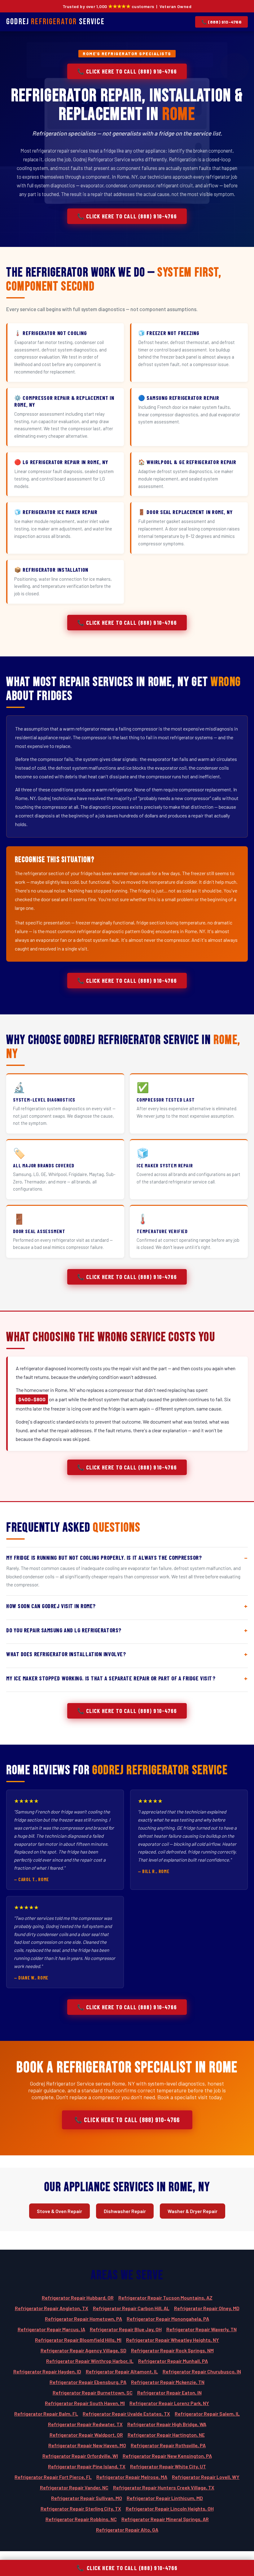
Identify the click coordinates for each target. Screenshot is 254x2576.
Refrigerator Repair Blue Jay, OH (126, 2329)
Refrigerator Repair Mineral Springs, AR (165, 2519)
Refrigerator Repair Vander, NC (74, 2487)
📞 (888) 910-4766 (221, 22)
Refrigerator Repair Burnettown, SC (93, 2393)
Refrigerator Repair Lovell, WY (206, 2477)
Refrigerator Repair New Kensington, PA (167, 2456)
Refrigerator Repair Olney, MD (207, 2308)
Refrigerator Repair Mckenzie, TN (168, 2382)
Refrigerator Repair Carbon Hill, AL (131, 2308)
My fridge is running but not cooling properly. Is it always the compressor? (104, 1558)
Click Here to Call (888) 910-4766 (127, 2568)
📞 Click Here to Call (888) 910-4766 (127, 71)
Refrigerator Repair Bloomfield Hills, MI (78, 2340)
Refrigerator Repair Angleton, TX (52, 2308)
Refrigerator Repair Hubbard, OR (78, 2298)
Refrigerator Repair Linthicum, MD (165, 2498)
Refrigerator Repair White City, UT (168, 2466)
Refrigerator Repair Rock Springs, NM (172, 2350)
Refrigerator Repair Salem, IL (207, 2414)
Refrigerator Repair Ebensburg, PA (88, 2382)
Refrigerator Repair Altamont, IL (122, 2371)
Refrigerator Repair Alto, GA (127, 2530)
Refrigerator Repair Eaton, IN (169, 2393)
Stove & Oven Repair (59, 2211)
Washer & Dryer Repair (193, 2211)
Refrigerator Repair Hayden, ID (47, 2371)
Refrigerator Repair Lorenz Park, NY (169, 2403)
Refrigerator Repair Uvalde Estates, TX (126, 2414)
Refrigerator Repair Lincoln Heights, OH (170, 2509)
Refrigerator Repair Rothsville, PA (168, 2445)
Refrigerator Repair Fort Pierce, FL (53, 2477)
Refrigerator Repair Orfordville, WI (80, 2456)
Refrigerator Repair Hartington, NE (166, 2435)
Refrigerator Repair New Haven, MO (87, 2445)
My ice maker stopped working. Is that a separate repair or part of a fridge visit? (111, 1678)
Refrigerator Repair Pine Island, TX (87, 2466)
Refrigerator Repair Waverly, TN (201, 2329)
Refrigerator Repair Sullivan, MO (87, 2498)
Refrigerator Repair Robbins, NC (81, 2519)
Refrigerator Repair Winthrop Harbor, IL (90, 2361)
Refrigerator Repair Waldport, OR (86, 2435)
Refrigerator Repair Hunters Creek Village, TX (164, 2487)
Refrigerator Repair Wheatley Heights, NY (173, 2340)
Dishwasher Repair (125, 2211)
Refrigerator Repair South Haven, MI (85, 2403)
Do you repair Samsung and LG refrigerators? (64, 1630)
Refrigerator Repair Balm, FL (46, 2414)
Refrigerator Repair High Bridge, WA (167, 2424)
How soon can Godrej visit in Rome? (51, 1606)
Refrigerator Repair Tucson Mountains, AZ (165, 2298)
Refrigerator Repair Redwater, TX (85, 2424)
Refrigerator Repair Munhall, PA (173, 2361)
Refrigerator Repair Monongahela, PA (168, 2319)
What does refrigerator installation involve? (66, 1654)
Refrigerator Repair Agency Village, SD (83, 2350)
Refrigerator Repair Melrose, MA (132, 2477)
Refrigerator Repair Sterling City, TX (81, 2509)
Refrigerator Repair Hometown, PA (83, 2319)
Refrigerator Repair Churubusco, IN (202, 2371)
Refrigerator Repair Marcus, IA (51, 2329)
